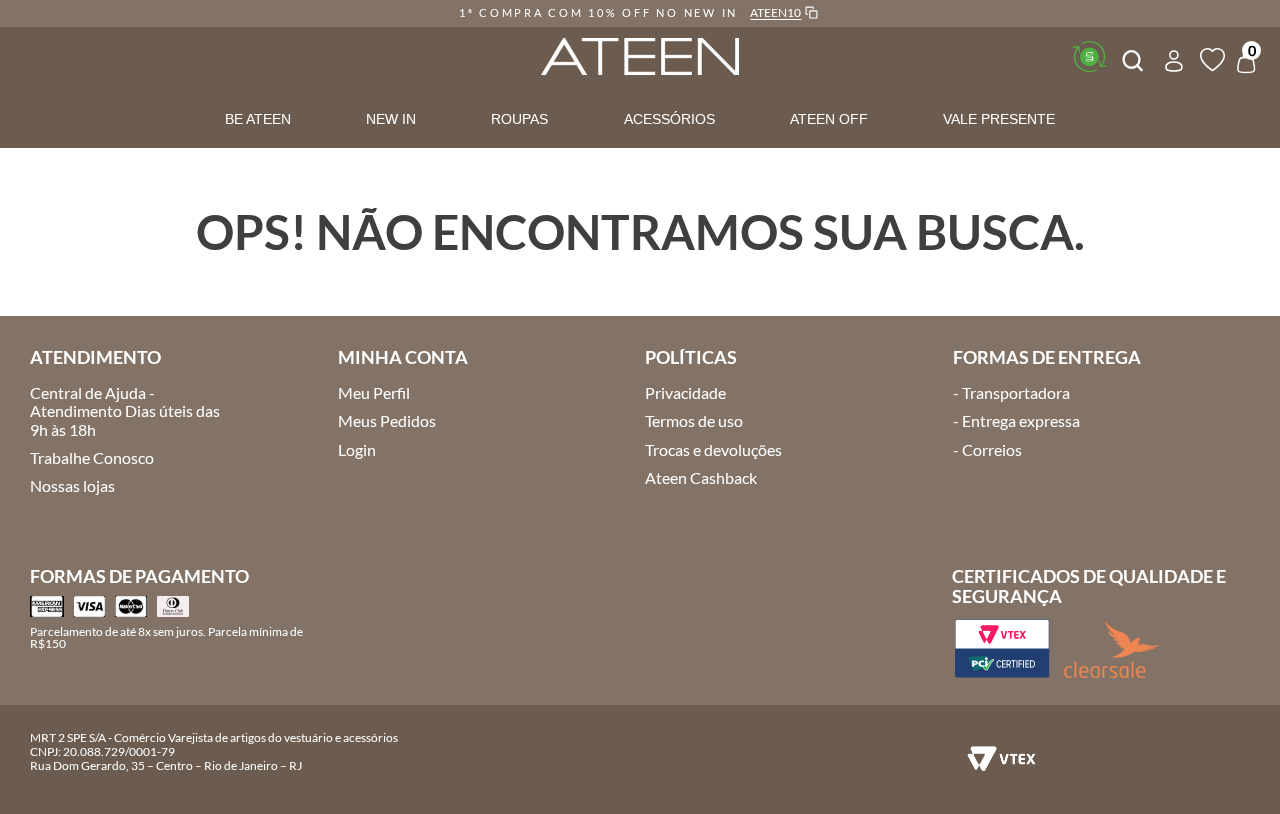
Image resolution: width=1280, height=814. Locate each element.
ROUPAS (519, 119)
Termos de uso (694, 420)
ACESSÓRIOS (669, 119)
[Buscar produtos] (1131, 58)
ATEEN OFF (829, 119)
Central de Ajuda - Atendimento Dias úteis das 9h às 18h (125, 411)
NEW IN (391, 119)
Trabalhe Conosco (92, 457)
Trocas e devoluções (713, 449)
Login (357, 449)
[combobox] (1131, 58)
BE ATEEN (258, 119)
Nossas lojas (72, 485)
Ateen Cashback (701, 477)
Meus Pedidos (387, 420)
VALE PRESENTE (999, 119)
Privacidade (685, 392)
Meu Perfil (374, 392)
